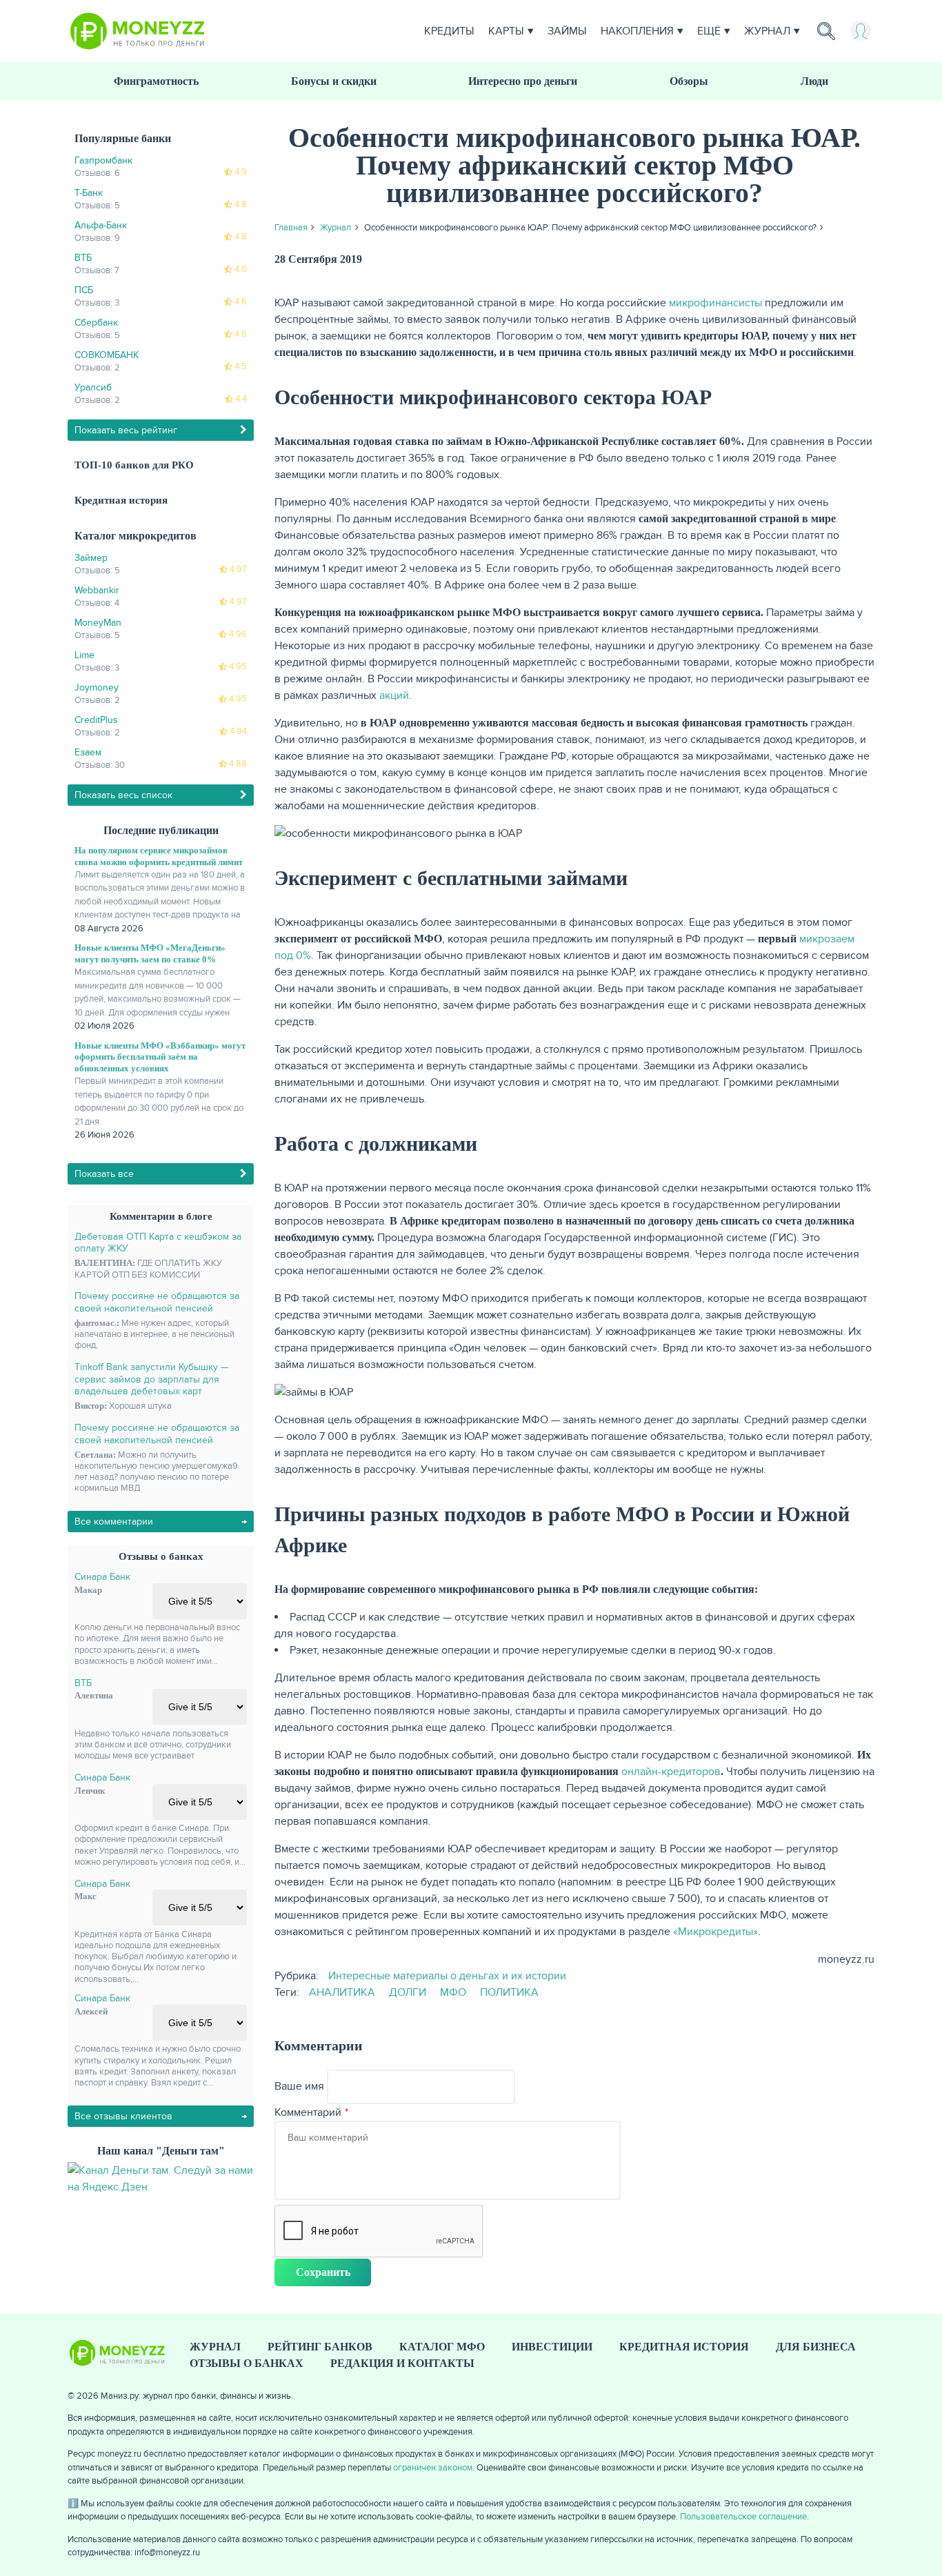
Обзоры (689, 81)
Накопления (637, 31)
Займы (567, 31)
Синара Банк (102, 1577)
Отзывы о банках (247, 2363)
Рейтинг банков (320, 2347)
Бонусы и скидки (334, 81)
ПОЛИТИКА (509, 1992)
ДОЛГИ (408, 1992)
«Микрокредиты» (715, 1932)
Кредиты (449, 31)
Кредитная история (121, 500)
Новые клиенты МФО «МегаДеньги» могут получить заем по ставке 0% (150, 953)
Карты (506, 31)
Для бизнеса (816, 2347)
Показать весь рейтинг (126, 430)
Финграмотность (156, 81)
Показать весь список (123, 795)
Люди (814, 81)
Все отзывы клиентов (123, 2116)
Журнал (767, 31)
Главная (291, 228)
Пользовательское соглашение (743, 2517)
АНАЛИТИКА (342, 1992)
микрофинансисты (715, 303)
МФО (453, 1992)
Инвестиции (552, 2347)
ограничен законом (433, 2468)
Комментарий (308, 2112)
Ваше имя (299, 2086)
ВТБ (83, 1683)
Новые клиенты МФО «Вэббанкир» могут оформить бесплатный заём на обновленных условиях (160, 1057)
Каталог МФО (442, 2347)
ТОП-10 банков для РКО (134, 465)
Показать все (104, 1174)
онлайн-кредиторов (671, 1772)
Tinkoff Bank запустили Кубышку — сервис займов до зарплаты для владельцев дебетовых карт (152, 1379)
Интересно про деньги (523, 81)
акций (394, 695)
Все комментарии (114, 1522)
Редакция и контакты (402, 2363)
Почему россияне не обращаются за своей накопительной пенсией (157, 1302)
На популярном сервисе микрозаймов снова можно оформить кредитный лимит (159, 856)
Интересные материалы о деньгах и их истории (447, 1976)
